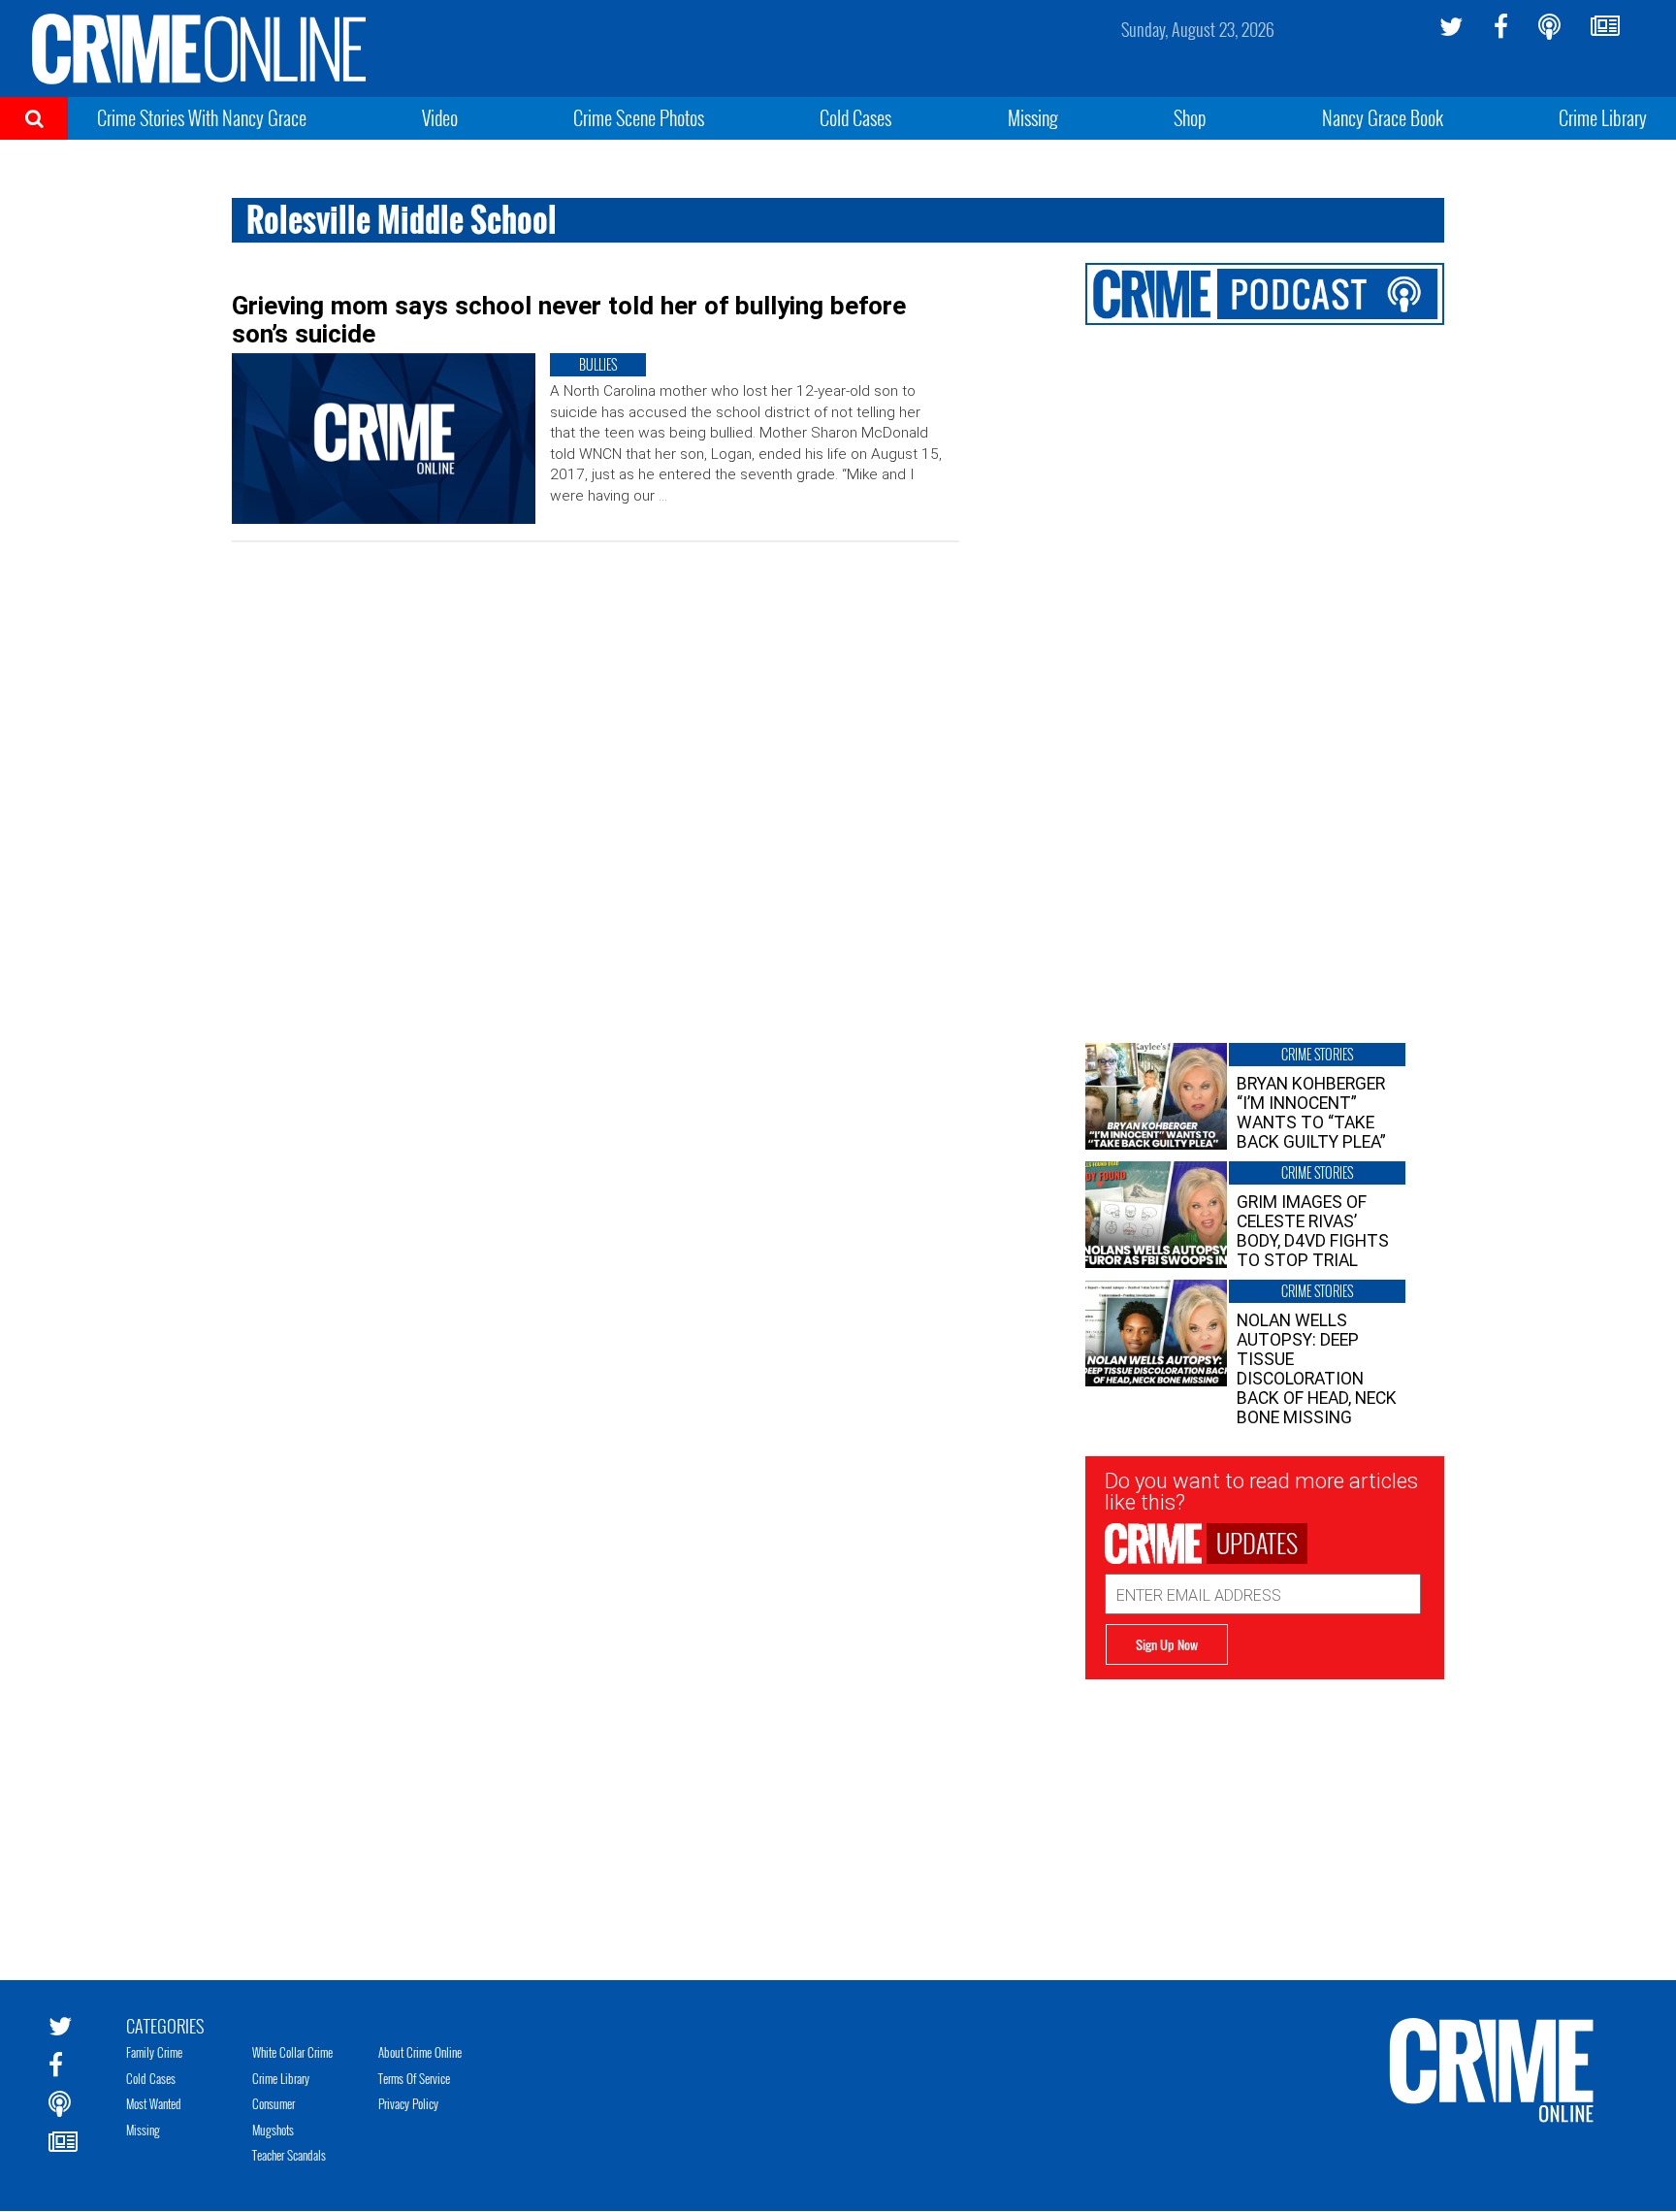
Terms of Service (414, 2078)
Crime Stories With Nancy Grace (202, 117)
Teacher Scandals (289, 2155)
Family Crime (154, 2052)
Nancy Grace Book (1383, 117)
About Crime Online (420, 2052)
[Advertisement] (1265, 1815)
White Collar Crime (292, 2052)
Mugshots (273, 2130)
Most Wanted (154, 2103)
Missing (1033, 117)
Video (440, 117)
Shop (1190, 117)
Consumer (274, 2103)
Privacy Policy (408, 2103)
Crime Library (1603, 117)
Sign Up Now (1167, 1644)
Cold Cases (855, 117)
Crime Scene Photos (639, 117)
